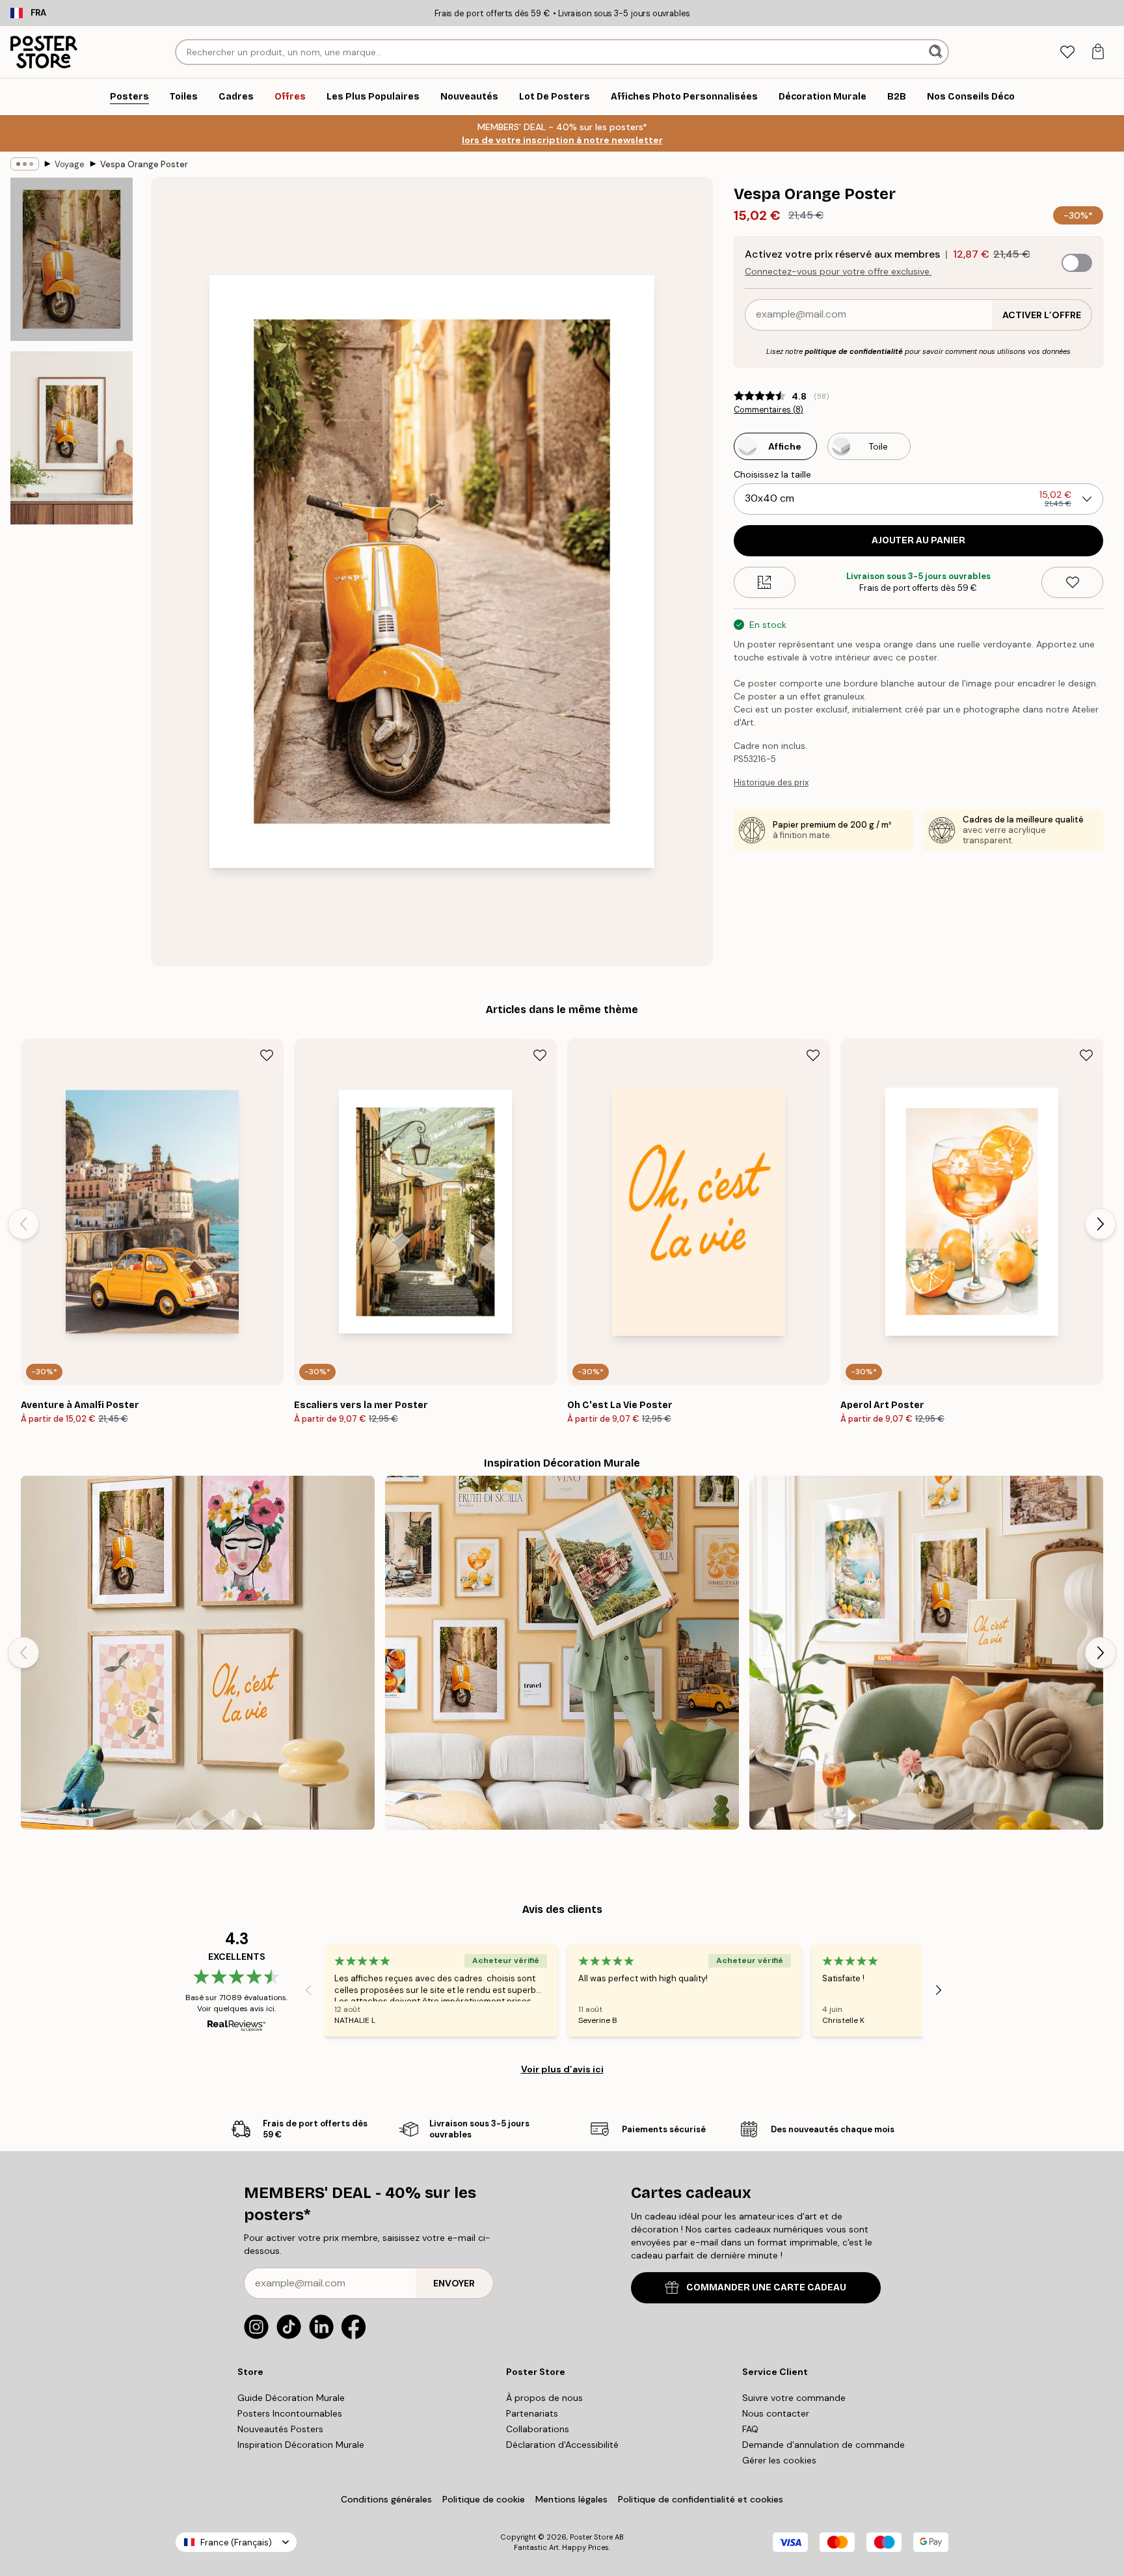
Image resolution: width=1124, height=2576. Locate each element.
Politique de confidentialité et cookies (701, 2499)
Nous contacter (776, 2413)
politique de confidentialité (854, 351)
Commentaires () (769, 410)
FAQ (750, 2429)
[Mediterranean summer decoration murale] (926, 1653)
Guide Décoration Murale (291, 2398)
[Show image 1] (72, 259)
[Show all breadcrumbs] (25, 164)
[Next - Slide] (1101, 1224)
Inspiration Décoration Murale (301, 2445)
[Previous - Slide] (23, 1224)
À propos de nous (544, 2398)
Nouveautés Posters (280, 2429)
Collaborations (538, 2429)
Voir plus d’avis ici (562, 2069)
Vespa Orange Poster (144, 164)
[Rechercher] (937, 52)
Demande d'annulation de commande (823, 2445)
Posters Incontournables (290, 2413)
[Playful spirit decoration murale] (198, 1653)
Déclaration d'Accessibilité (562, 2445)
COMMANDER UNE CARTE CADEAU (766, 2287)
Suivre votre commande (794, 2398)
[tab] (1067, 52)
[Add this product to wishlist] (1072, 582)
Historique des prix (771, 782)
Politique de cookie (484, 2499)
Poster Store (591, 2537)
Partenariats (532, 2413)
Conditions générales (386, 2499)
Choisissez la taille (772, 474)
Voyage (70, 164)
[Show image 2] (72, 438)
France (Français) (236, 2542)
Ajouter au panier (918, 540)
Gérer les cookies (779, 2460)
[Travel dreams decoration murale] (562, 1653)
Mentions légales (571, 2499)
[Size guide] (765, 582)
